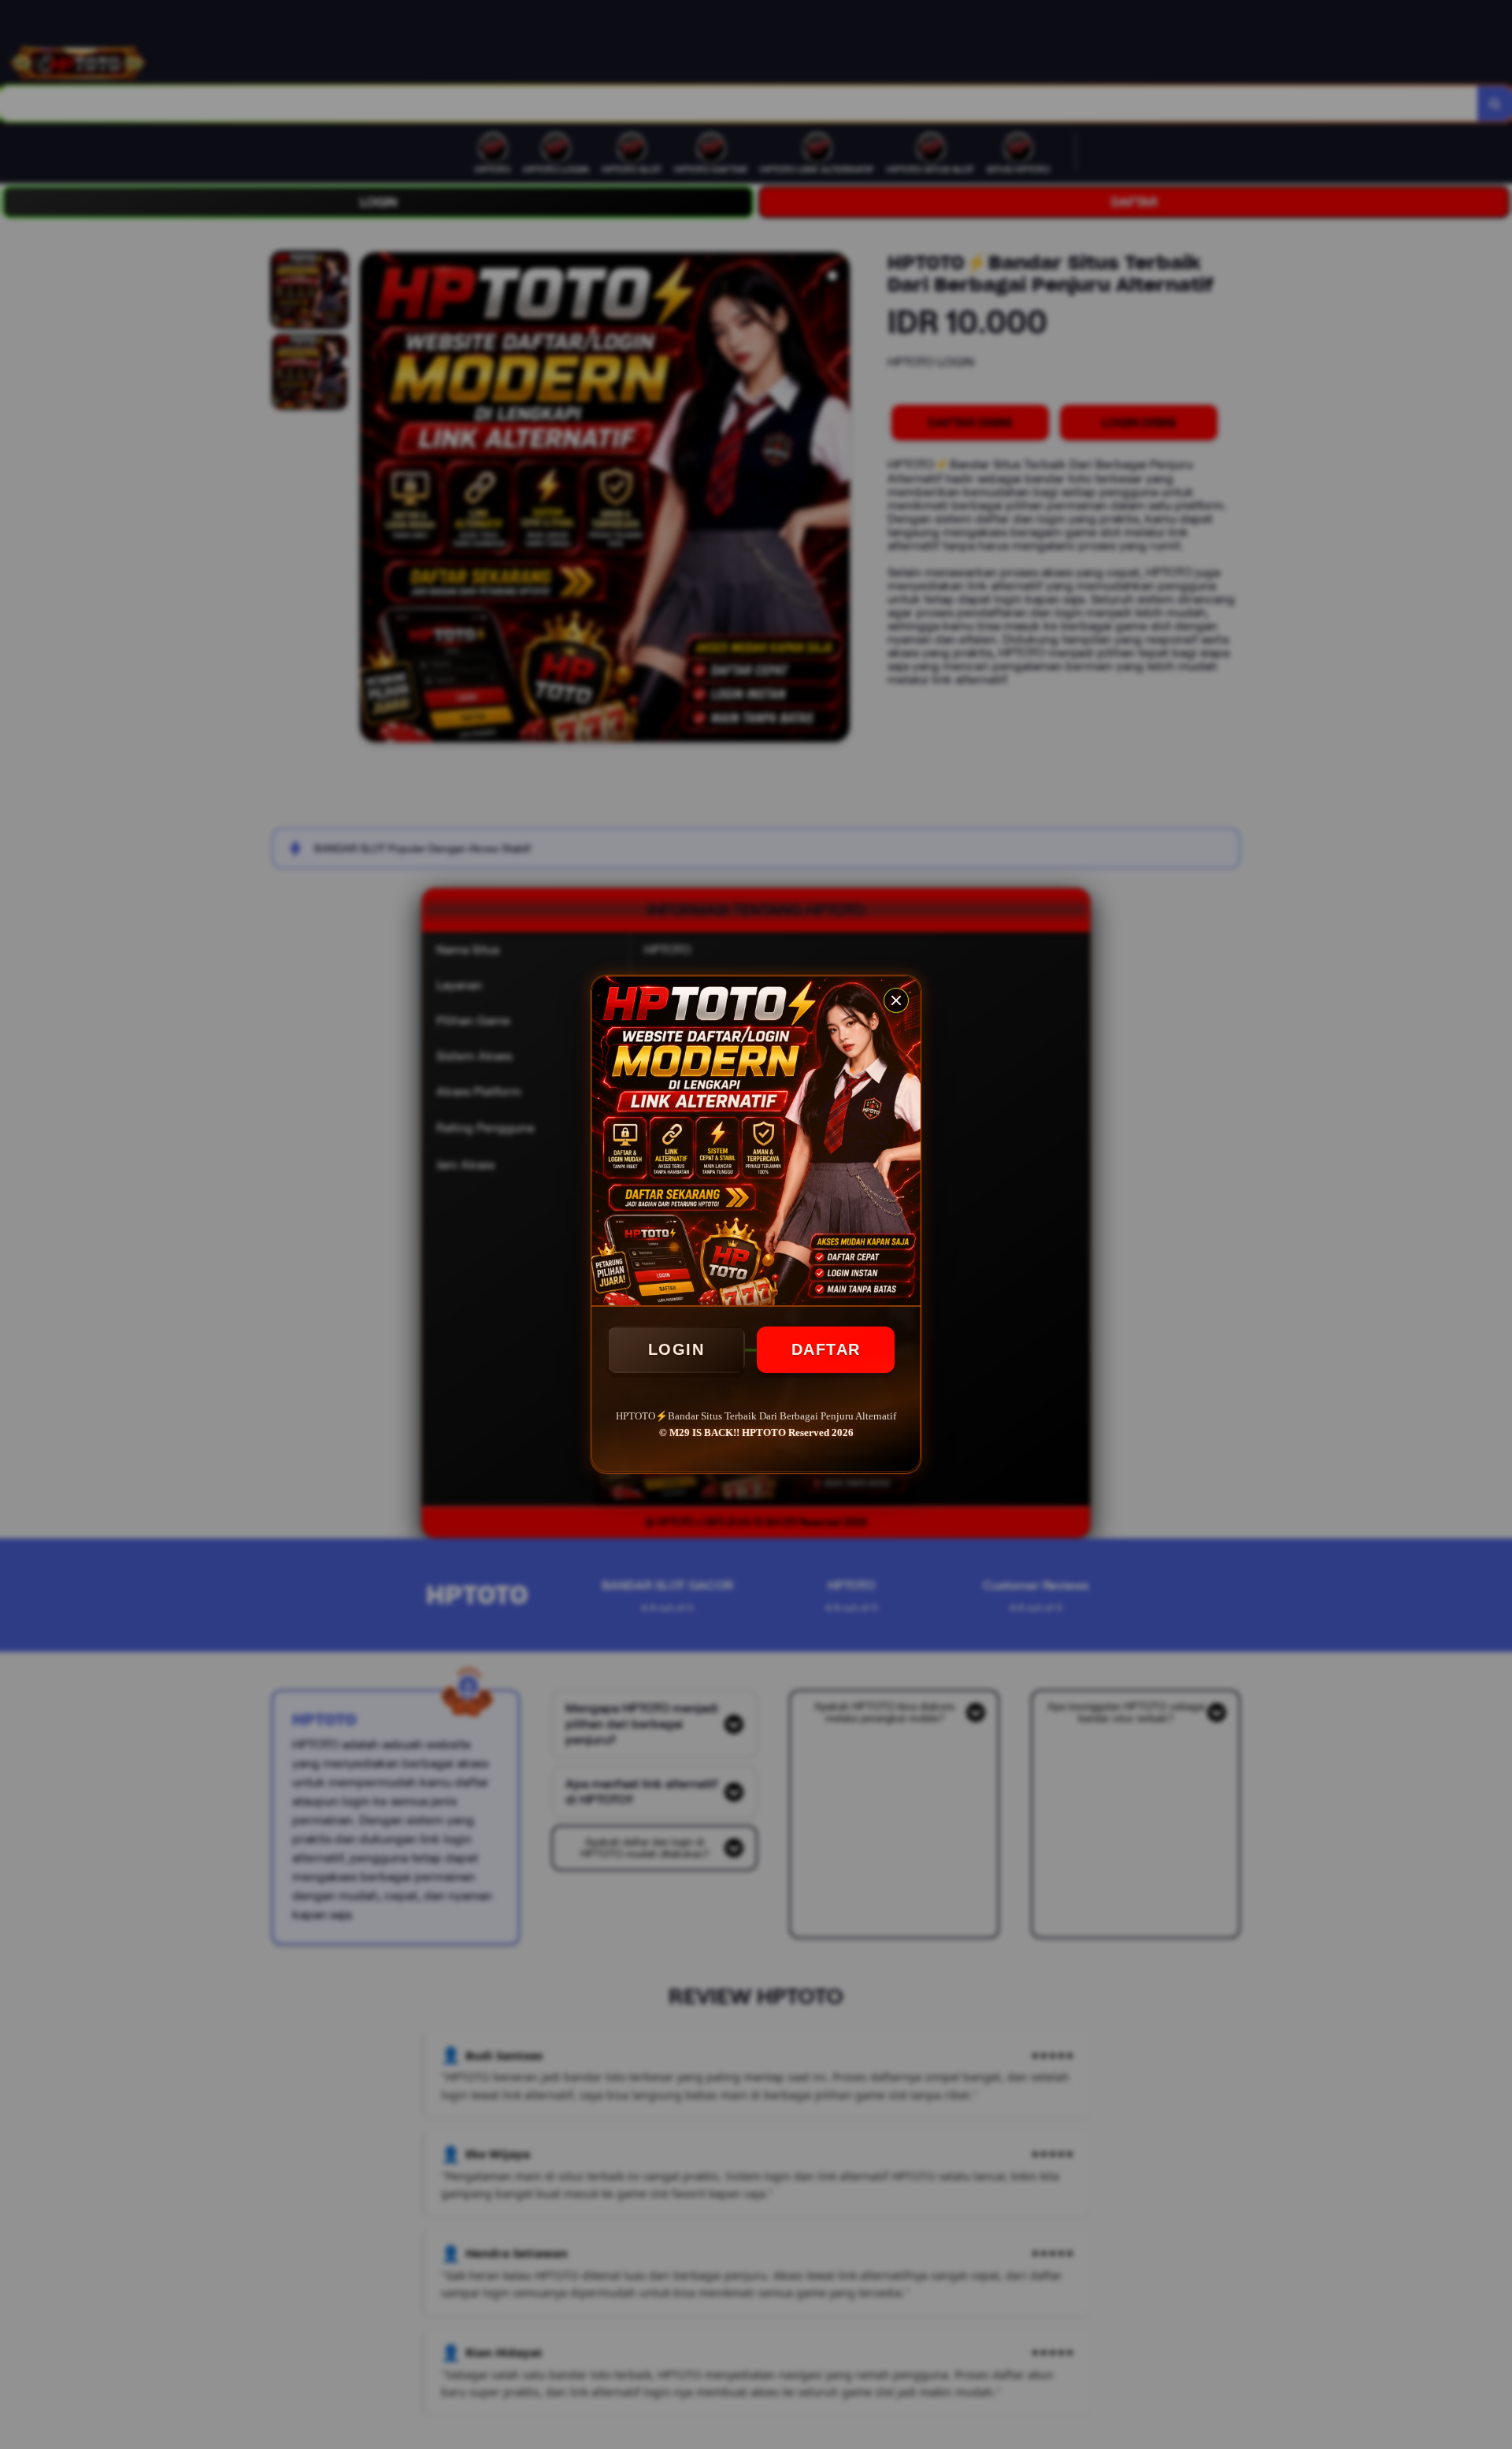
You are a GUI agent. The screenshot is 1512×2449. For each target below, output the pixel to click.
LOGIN (676, 1349)
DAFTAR (826, 1349)
